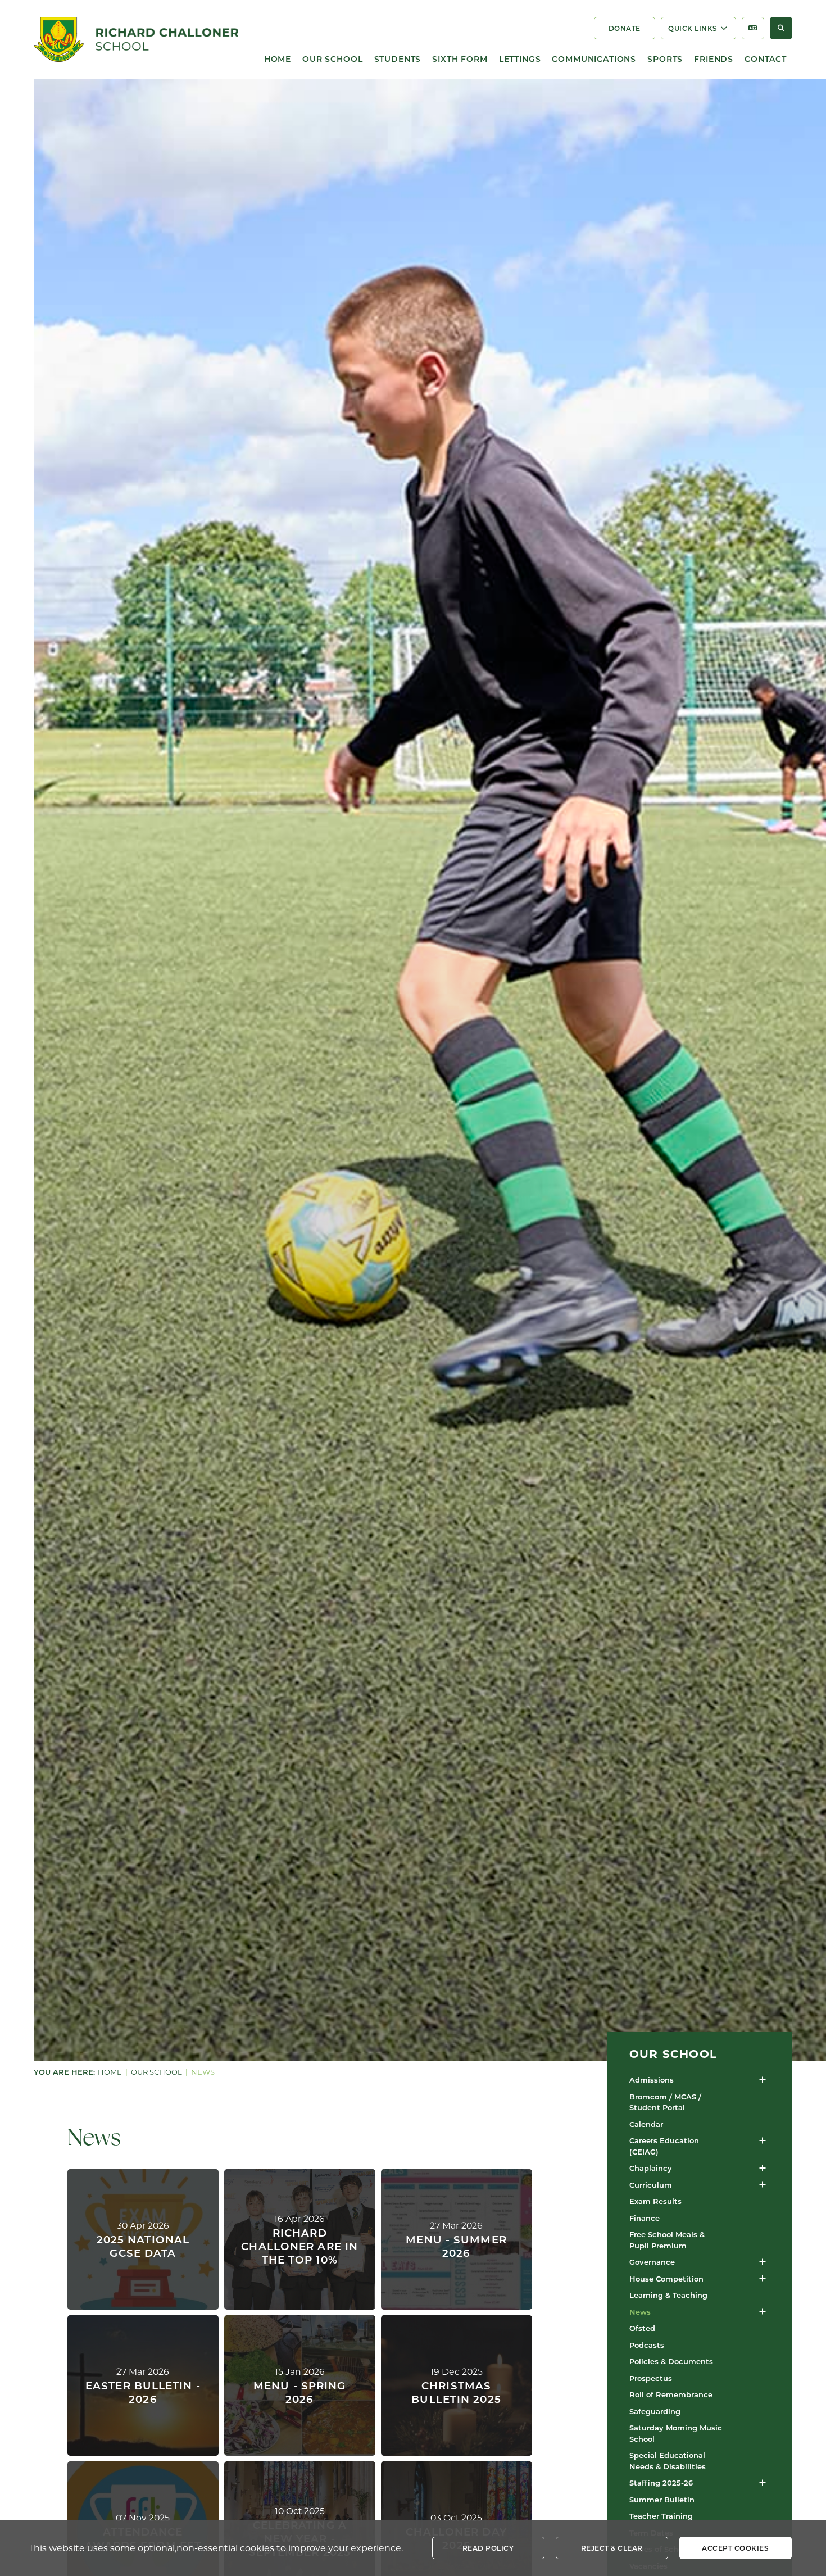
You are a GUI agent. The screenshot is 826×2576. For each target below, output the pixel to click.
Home (110, 2072)
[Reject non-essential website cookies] (612, 2548)
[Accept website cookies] (736, 2548)
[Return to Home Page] (136, 39)
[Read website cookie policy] (488, 2548)
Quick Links (693, 28)
